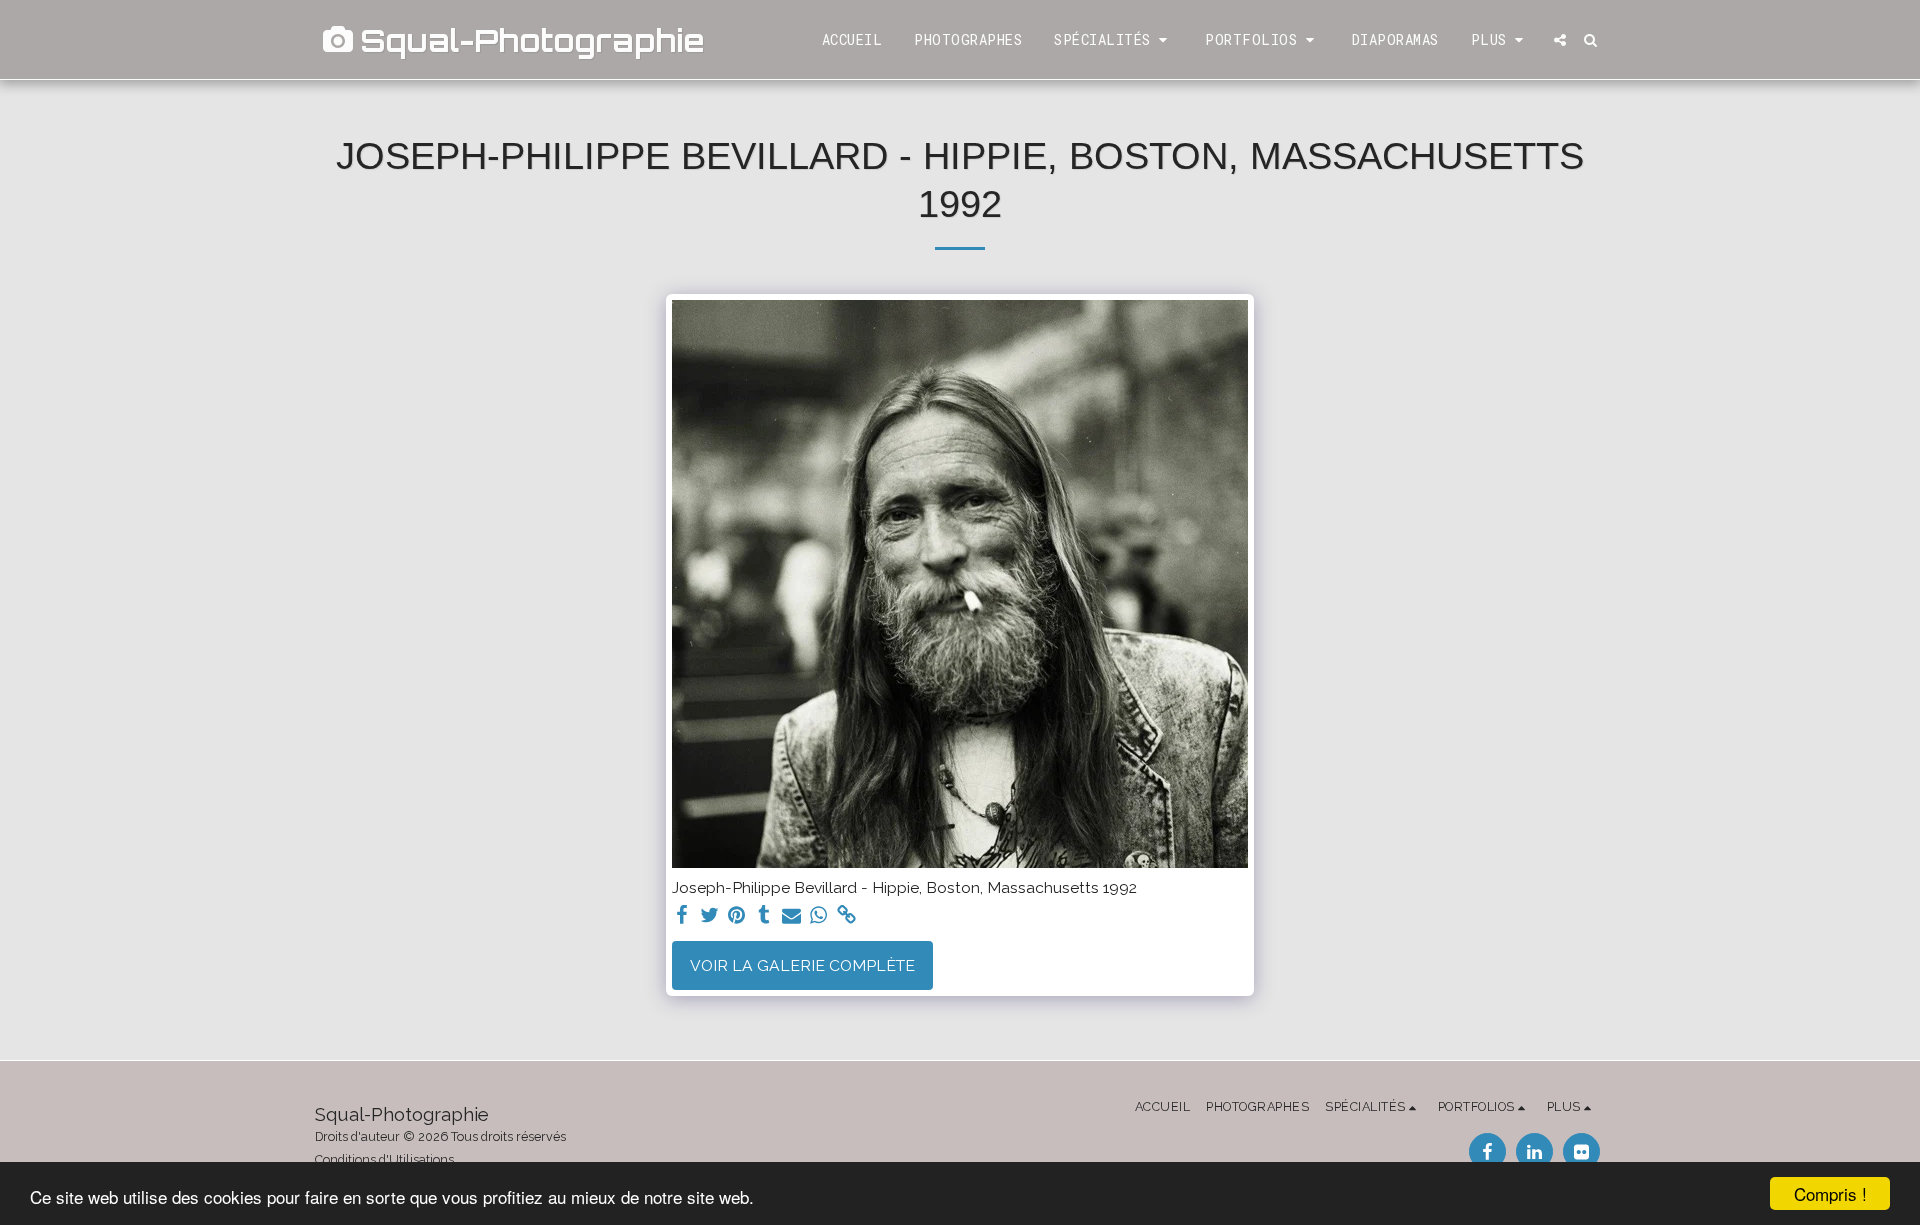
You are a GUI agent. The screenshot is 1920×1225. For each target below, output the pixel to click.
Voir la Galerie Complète (802, 965)
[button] (1113, 40)
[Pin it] (737, 915)
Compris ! (1830, 1193)
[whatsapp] (819, 915)
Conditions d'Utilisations (384, 1159)
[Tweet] (709, 915)
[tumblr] (764, 915)
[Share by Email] (792, 915)
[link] (847, 915)
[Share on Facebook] (682, 915)
